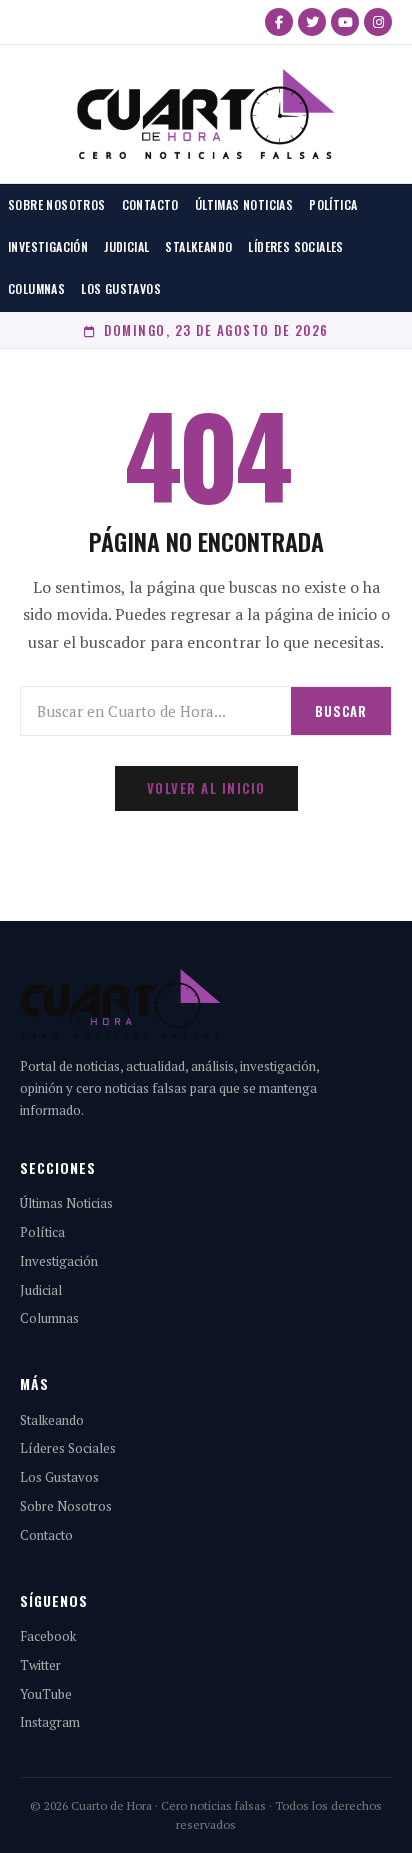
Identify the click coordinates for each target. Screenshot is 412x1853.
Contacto (150, 204)
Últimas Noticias (244, 204)
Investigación (48, 246)
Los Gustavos (121, 288)
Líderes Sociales (295, 246)
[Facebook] (279, 22)
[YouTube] (345, 22)
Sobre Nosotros (57, 204)
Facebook (48, 1636)
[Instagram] (378, 22)
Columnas (36, 288)
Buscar (341, 711)
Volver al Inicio (206, 788)
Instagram (50, 1722)
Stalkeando (198, 246)
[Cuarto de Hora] (206, 114)
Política (333, 204)
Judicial (126, 246)
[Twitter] (312, 22)
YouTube (46, 1694)
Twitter (40, 1665)
